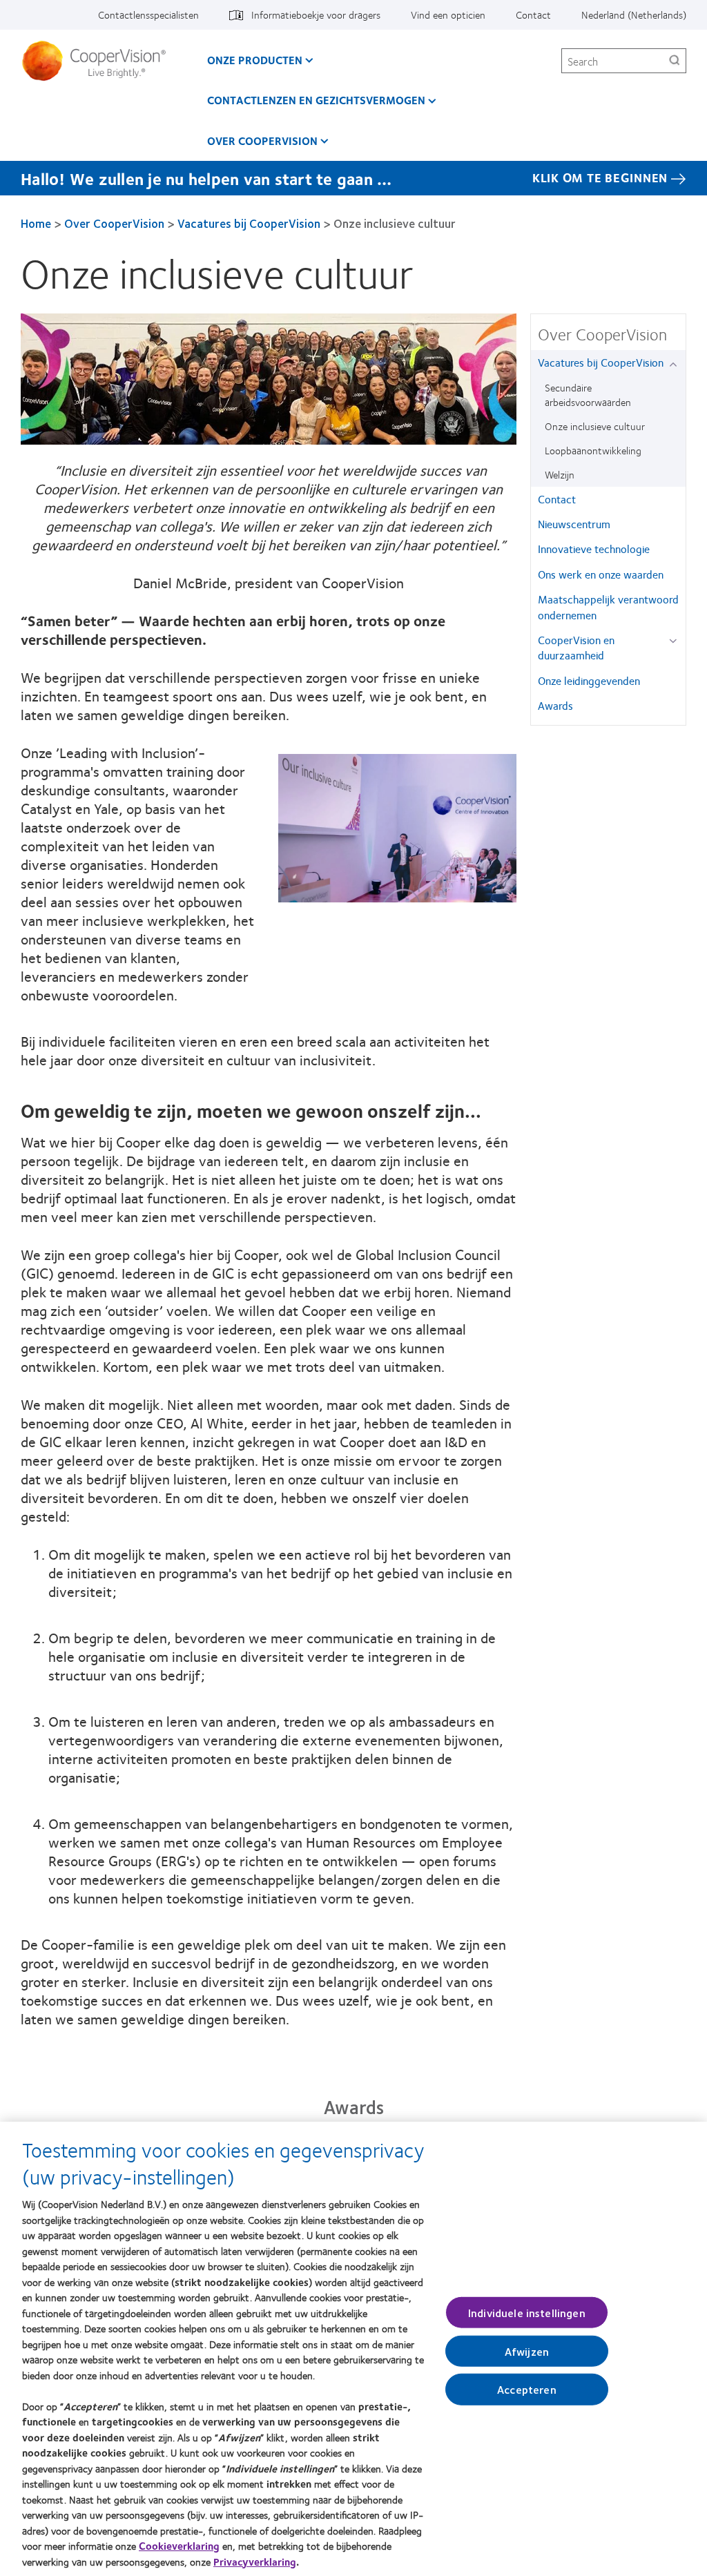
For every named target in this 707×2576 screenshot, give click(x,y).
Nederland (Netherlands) (634, 14)
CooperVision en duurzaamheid (576, 647)
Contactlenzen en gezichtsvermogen (316, 100)
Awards (555, 705)
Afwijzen (527, 2351)
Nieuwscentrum (574, 524)
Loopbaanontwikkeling (593, 450)
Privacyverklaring (255, 2562)
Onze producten (255, 60)
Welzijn (560, 474)
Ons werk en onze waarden (601, 574)
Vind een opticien (448, 14)
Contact (533, 14)
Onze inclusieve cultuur (595, 426)
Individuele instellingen (527, 2313)
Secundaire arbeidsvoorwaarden (588, 395)
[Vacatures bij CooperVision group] (676, 364)
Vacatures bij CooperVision (249, 223)
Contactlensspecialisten (148, 14)
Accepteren (527, 2389)
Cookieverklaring (179, 2546)
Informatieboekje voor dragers (316, 14)
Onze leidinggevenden (589, 680)
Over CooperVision (262, 141)
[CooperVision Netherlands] (99, 61)
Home (36, 223)
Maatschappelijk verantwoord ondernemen (608, 607)
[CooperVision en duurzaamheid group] (676, 641)
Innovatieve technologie (594, 549)
